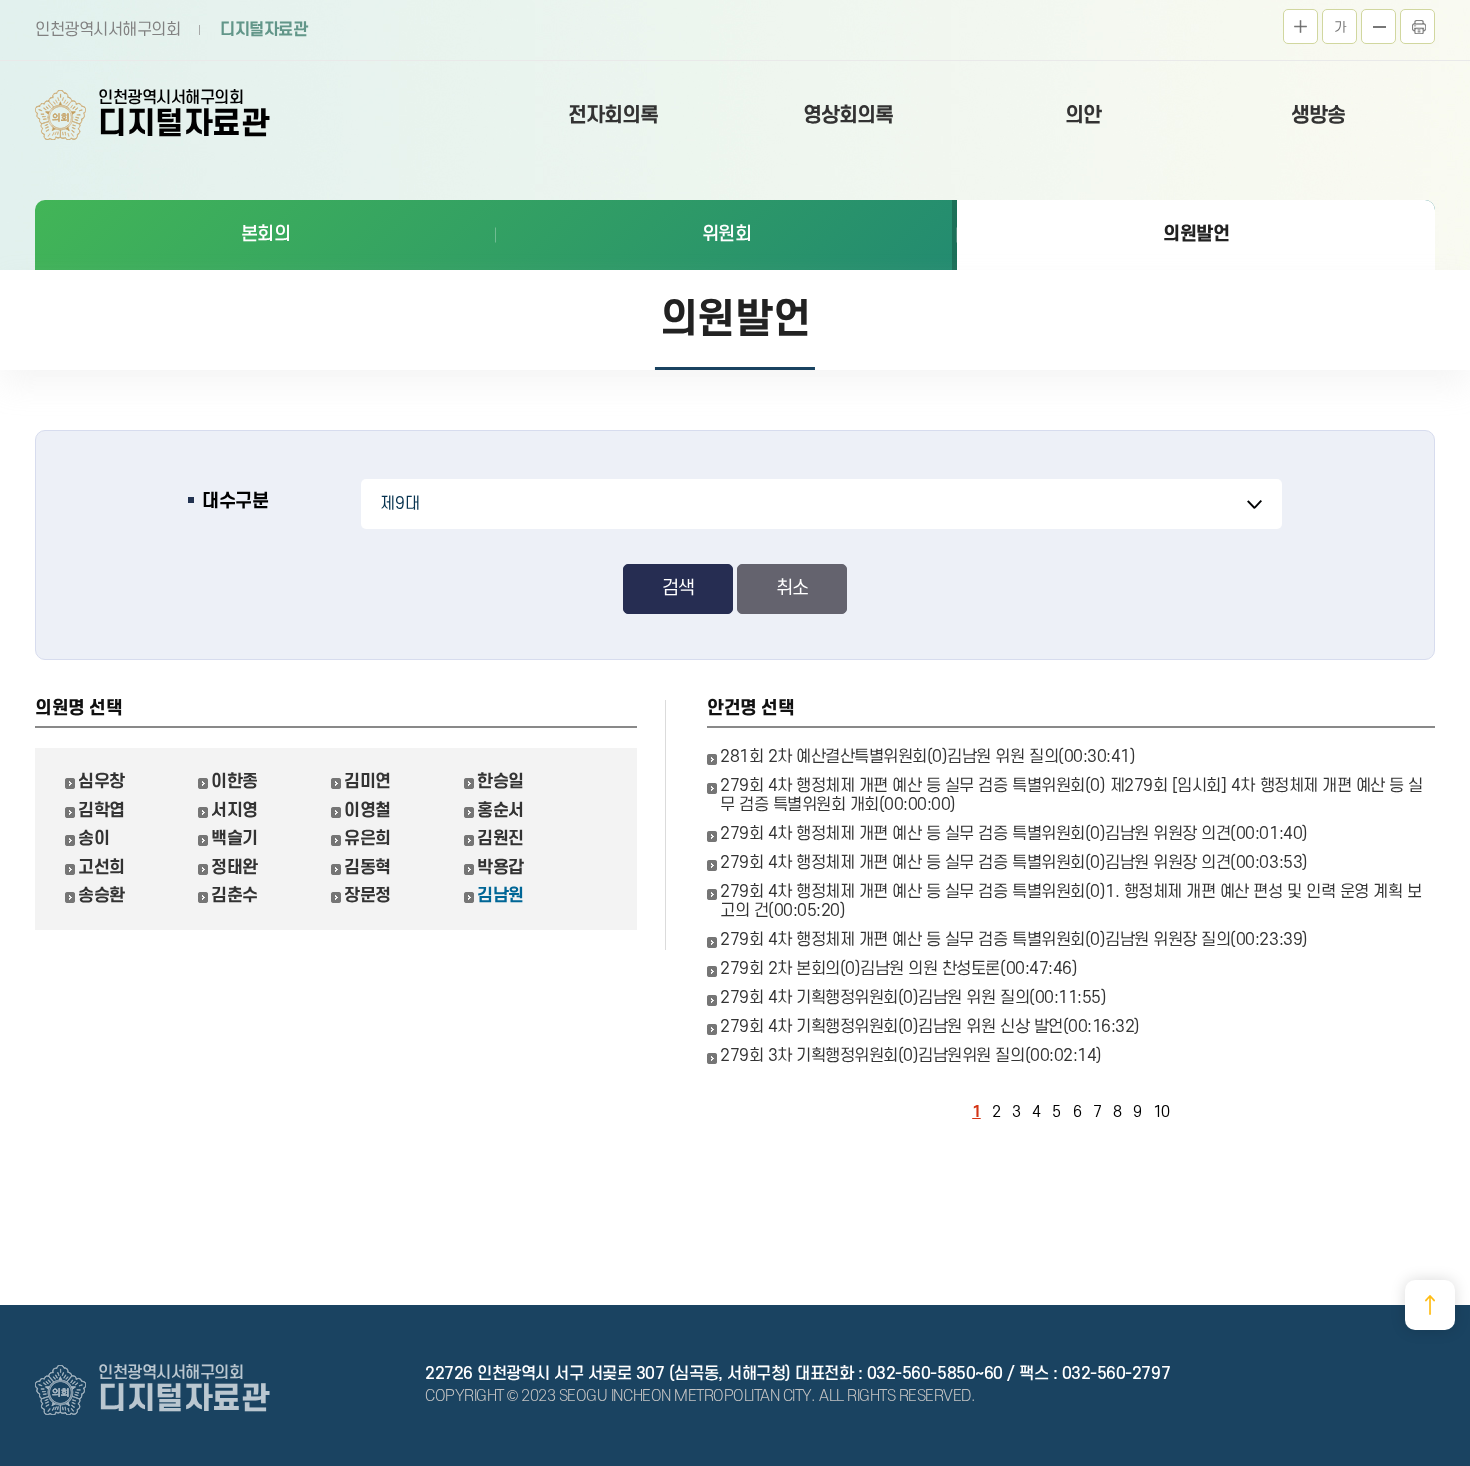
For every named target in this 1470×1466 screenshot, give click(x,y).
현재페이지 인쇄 (1417, 26)
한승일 (500, 781)
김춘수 (234, 895)
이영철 (367, 810)
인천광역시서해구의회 (107, 30)
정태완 (234, 867)
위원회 (727, 234)
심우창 (101, 781)
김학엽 (101, 810)
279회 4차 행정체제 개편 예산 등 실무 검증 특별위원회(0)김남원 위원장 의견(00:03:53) (1014, 863)
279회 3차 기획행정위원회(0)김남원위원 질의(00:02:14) (911, 1056)
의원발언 (1196, 234)
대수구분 (235, 501)
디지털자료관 (263, 30)
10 (1161, 1112)
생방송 (1318, 115)
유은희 (367, 838)
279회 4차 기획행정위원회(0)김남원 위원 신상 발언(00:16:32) (930, 1027)
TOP (1430, 1305)
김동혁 (367, 867)
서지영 (234, 810)
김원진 (500, 838)
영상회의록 (848, 115)
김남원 (500, 895)
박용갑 (500, 867)
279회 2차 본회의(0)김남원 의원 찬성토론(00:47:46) (898, 969)
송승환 (101, 895)
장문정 (367, 895)
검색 (678, 588)
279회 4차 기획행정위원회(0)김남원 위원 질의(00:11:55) (913, 998)
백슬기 (234, 838)
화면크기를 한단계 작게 (1378, 26)
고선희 (101, 867)
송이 (93, 838)
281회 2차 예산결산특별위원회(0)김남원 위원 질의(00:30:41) (927, 757)
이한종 (234, 781)
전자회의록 (613, 115)
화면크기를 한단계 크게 (1300, 26)
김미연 (367, 781)
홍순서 (500, 810)
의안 (1083, 115)
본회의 (266, 234)
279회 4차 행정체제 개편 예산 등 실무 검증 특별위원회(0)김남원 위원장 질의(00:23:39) (1014, 940)
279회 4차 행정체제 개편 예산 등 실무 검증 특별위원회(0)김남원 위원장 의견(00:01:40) (1014, 834)
